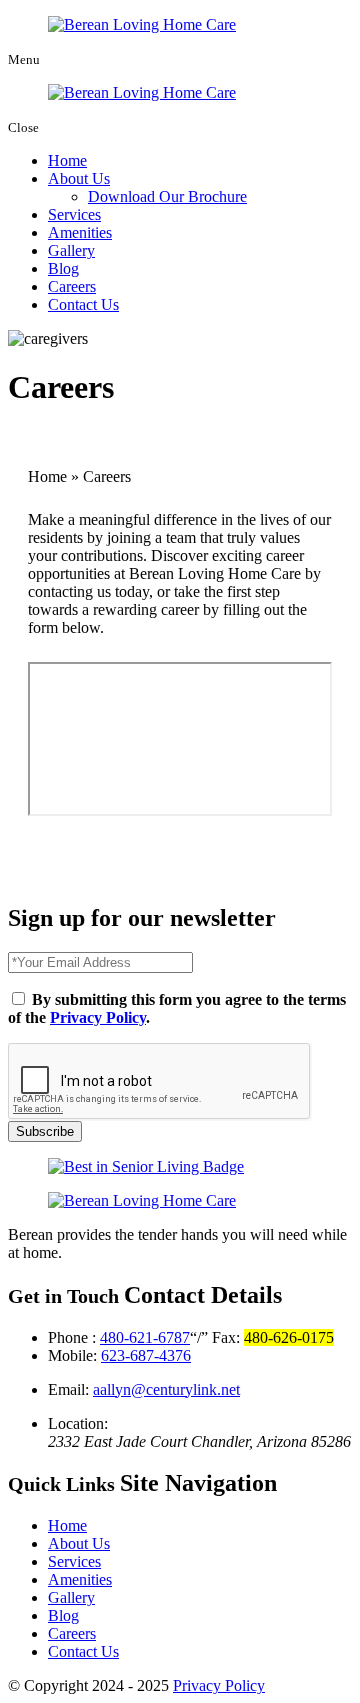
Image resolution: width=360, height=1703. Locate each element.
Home (67, 160)
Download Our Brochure (167, 196)
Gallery (71, 250)
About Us (79, 178)
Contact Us (83, 304)
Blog (63, 268)
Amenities (80, 232)
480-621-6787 (145, 1337)
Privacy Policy (98, 1017)
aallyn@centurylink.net (166, 1389)
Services (74, 214)
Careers (72, 286)
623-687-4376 (146, 1355)
